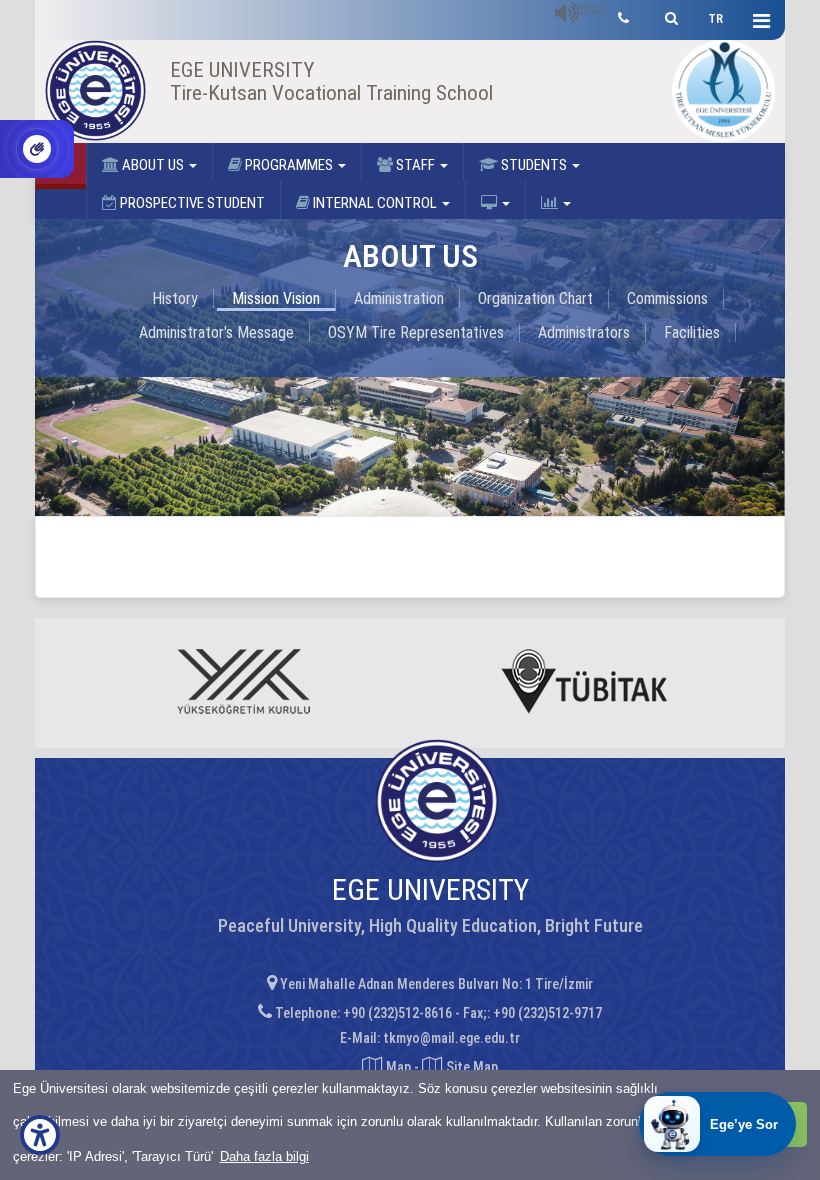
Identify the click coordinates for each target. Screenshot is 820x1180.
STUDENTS (534, 165)
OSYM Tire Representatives (416, 332)
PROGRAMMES (289, 165)
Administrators (584, 332)
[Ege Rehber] (623, 15)
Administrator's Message (216, 332)
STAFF (415, 165)
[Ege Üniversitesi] (668, 15)
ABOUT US (153, 165)
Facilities (692, 332)
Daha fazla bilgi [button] (264, 1156)
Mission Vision (276, 298)
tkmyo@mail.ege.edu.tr (451, 1038)
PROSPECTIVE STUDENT (191, 203)
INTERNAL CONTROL (375, 203)
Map (398, 1067)
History (175, 298)
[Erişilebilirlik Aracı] (40, 1135)
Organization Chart (535, 298)
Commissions (667, 298)
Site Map (470, 1067)
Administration (399, 298)
